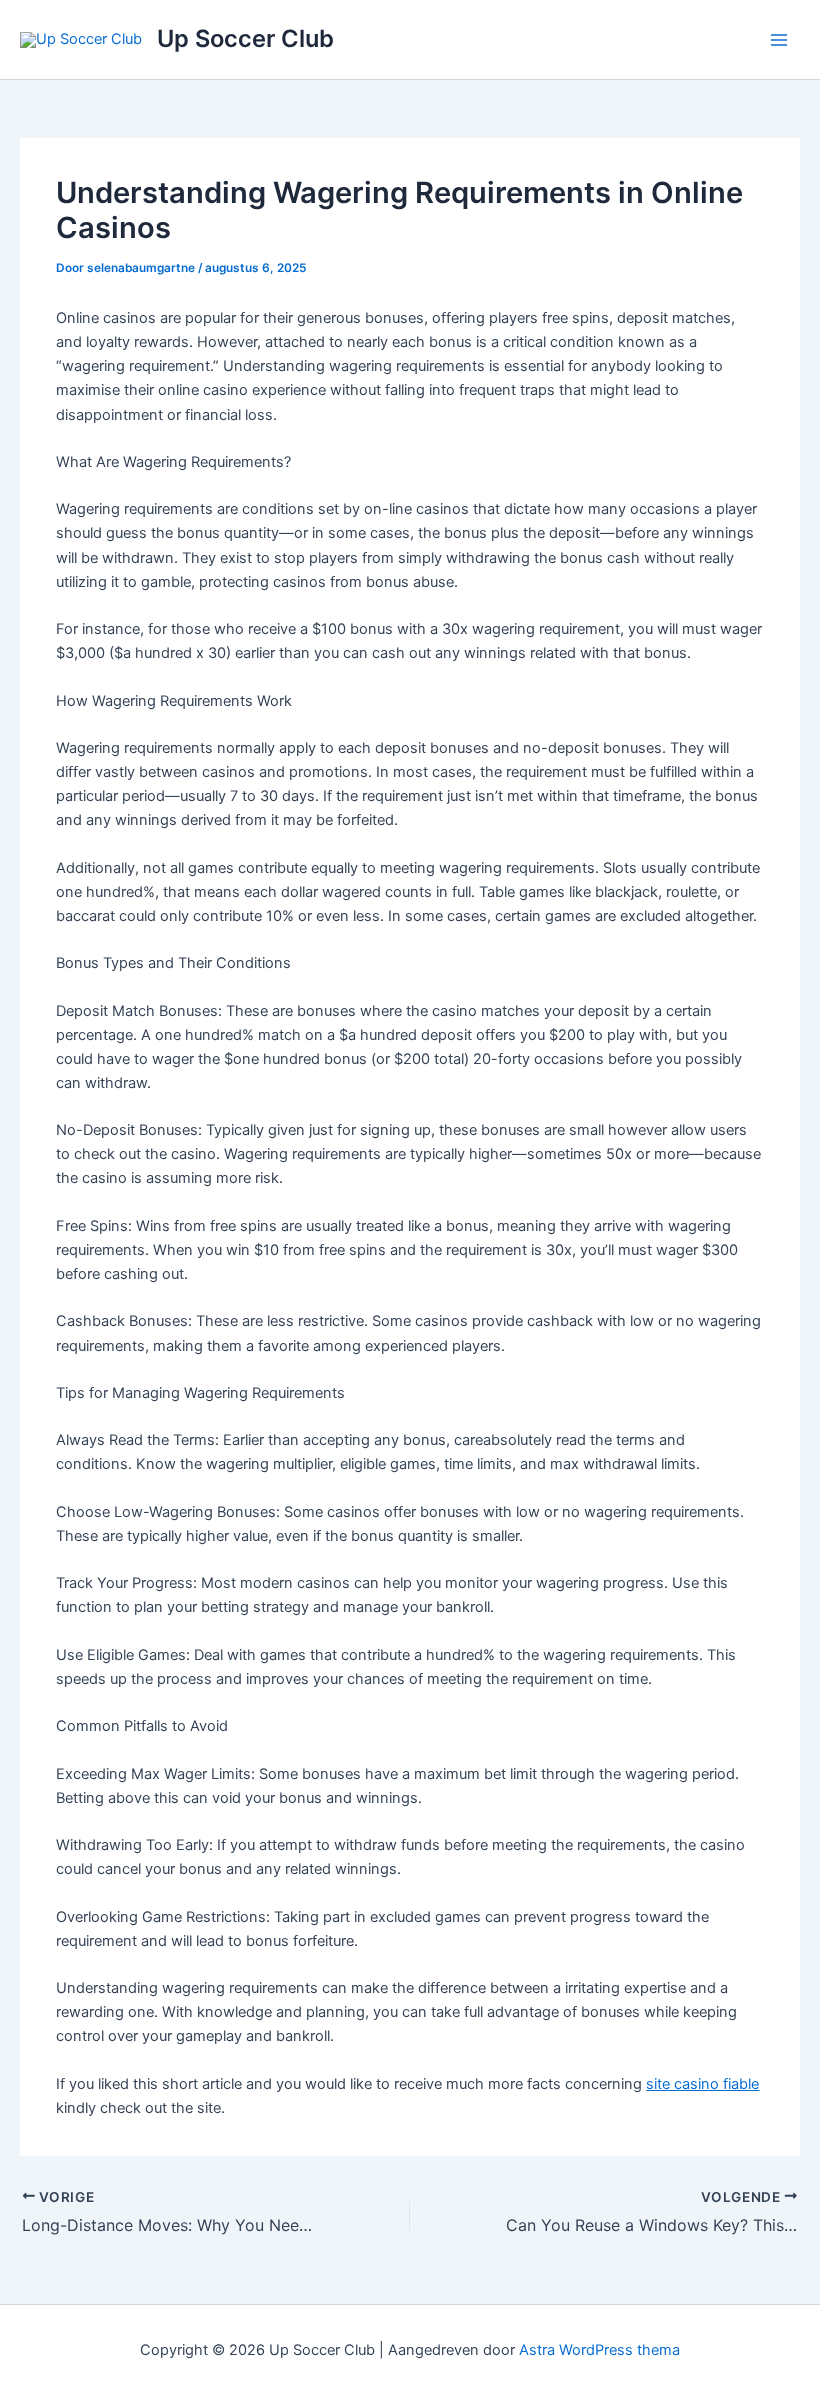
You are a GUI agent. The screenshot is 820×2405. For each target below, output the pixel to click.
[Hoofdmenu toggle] (779, 40)
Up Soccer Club (245, 38)
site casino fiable (702, 2084)
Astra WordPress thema (599, 2350)
